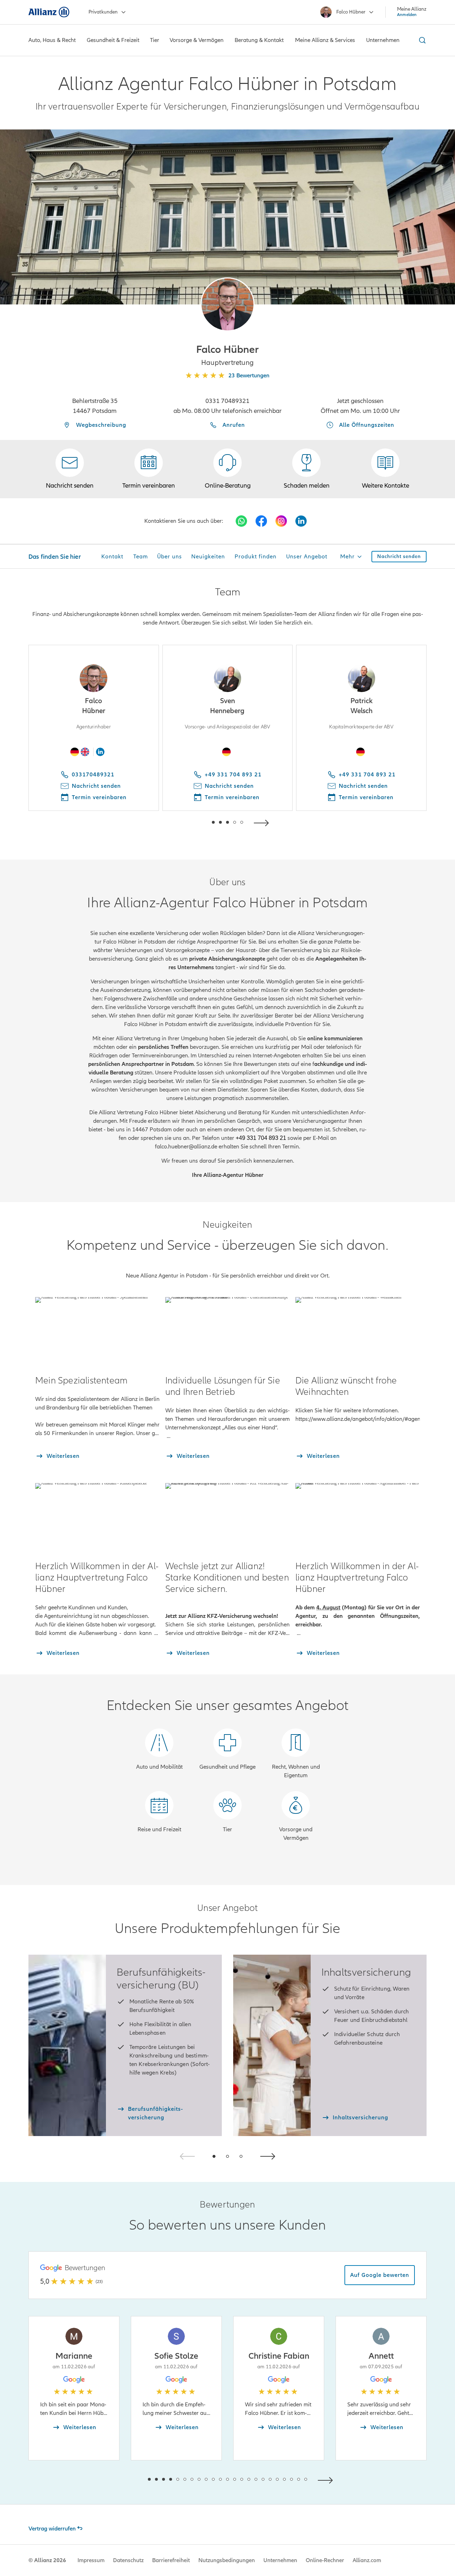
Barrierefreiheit (171, 2560)
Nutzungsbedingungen (227, 2560)
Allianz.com (367, 2560)
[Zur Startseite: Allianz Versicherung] (49, 12)
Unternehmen (280, 2560)
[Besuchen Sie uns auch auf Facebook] (261, 521)
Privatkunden (103, 12)
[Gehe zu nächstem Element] (263, 822)
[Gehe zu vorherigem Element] (192, 822)
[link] (227, 469)
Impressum (91, 2560)
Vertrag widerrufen (52, 2529)
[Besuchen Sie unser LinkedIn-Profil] (301, 521)
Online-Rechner (325, 2560)
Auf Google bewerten (380, 2275)
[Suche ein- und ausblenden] (421, 40)
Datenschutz (128, 2560)
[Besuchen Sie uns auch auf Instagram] (281, 521)
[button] (227, 304)
